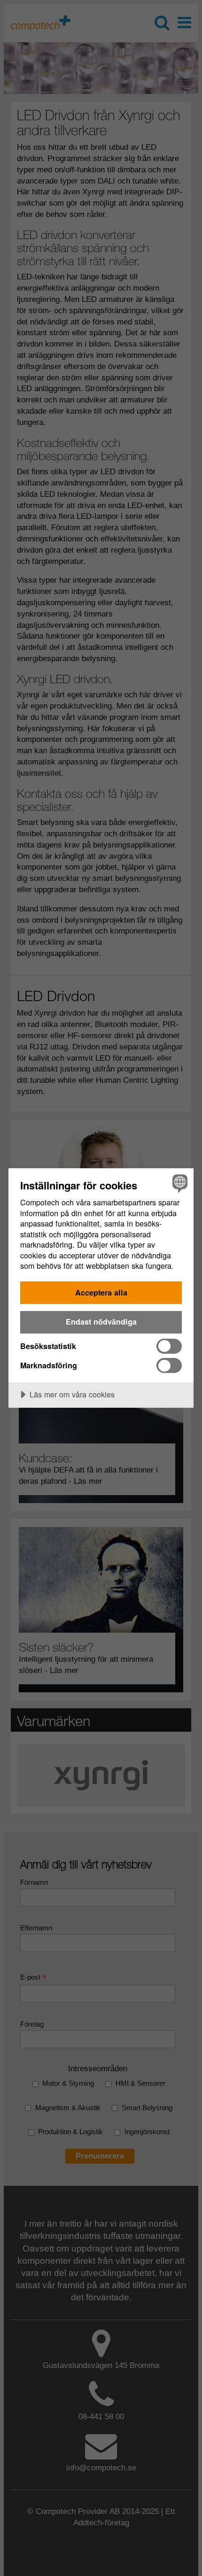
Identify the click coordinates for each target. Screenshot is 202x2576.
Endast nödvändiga (101, 1322)
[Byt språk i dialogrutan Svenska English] (179, 1183)
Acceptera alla (101, 1292)
